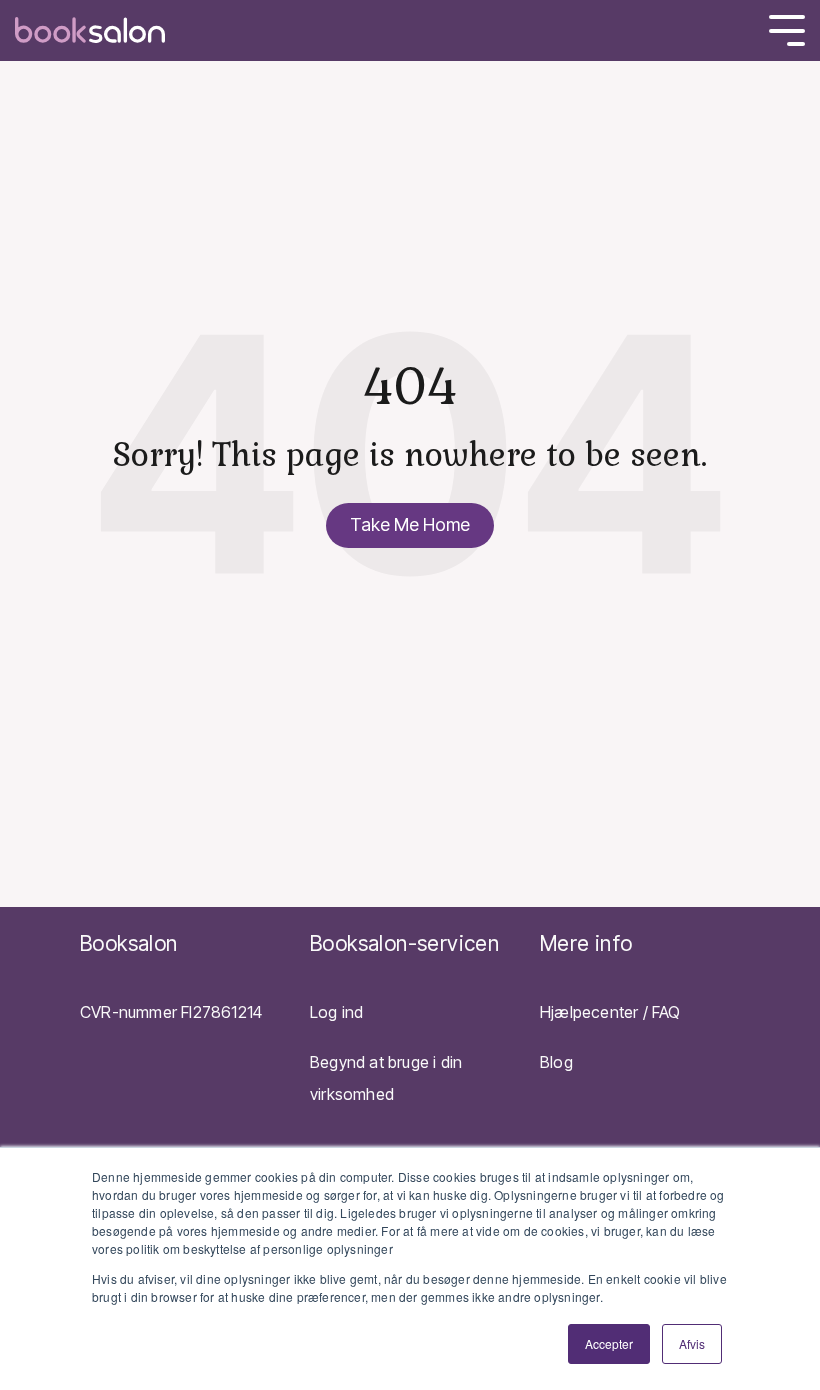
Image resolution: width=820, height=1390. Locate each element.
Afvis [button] (692, 1343)
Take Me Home (410, 524)
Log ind (336, 1012)
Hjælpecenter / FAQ (610, 1012)
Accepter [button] (609, 1343)
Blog (556, 1062)
